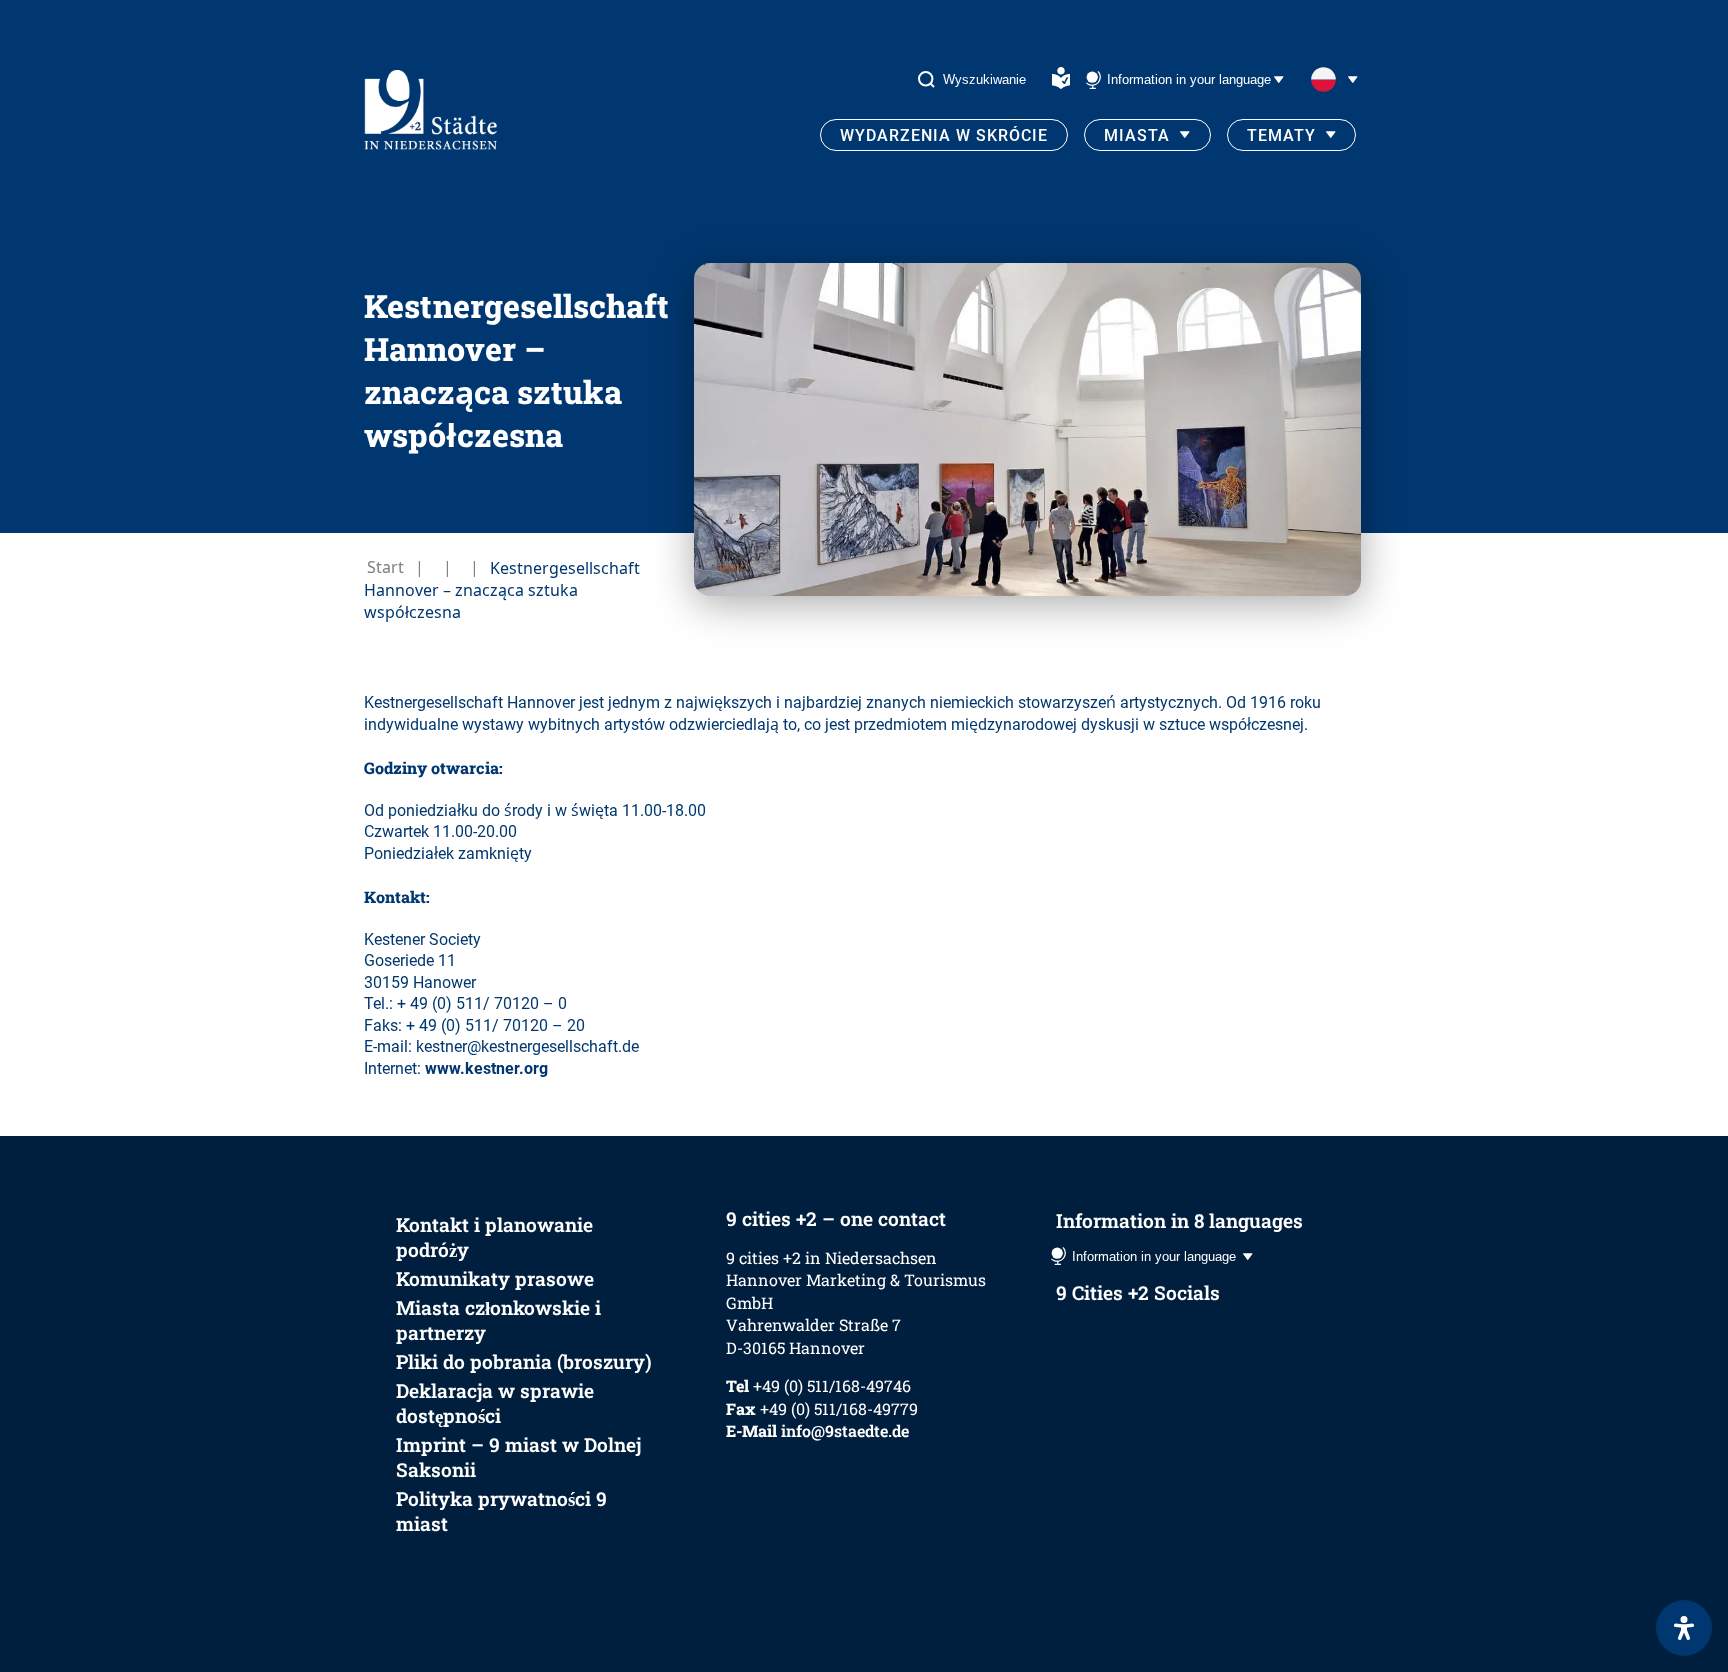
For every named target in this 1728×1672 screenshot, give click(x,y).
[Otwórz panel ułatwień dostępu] (1684, 1628)
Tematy (1281, 135)
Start (385, 567)
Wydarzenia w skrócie (944, 135)
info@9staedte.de (845, 1430)
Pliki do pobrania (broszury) (524, 1361)
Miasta (1137, 135)
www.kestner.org (486, 1068)
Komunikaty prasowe (495, 1278)
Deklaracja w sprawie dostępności (495, 1403)
